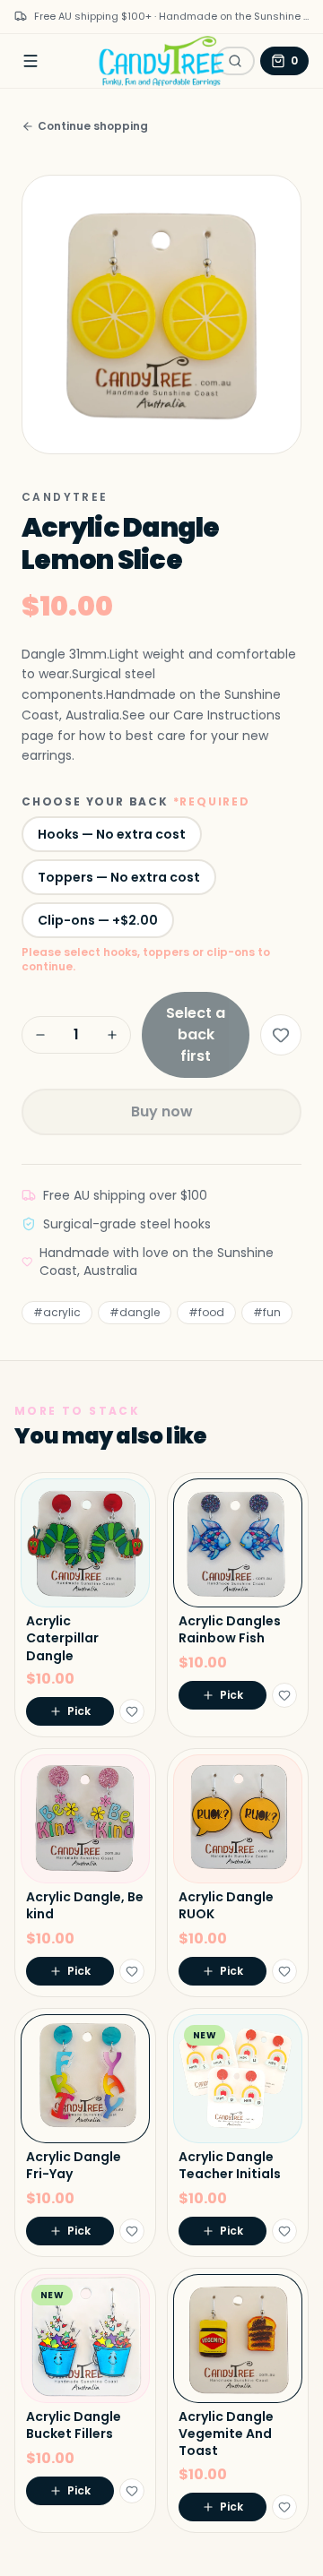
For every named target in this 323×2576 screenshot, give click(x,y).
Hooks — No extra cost (112, 834)
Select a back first (196, 1034)
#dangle (135, 1312)
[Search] (235, 61)
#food (206, 1312)
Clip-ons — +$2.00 (98, 920)
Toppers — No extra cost (119, 877)
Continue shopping (93, 126)
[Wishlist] (281, 1035)
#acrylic (57, 1312)
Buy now (162, 1111)
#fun (267, 1312)
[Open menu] (31, 61)
